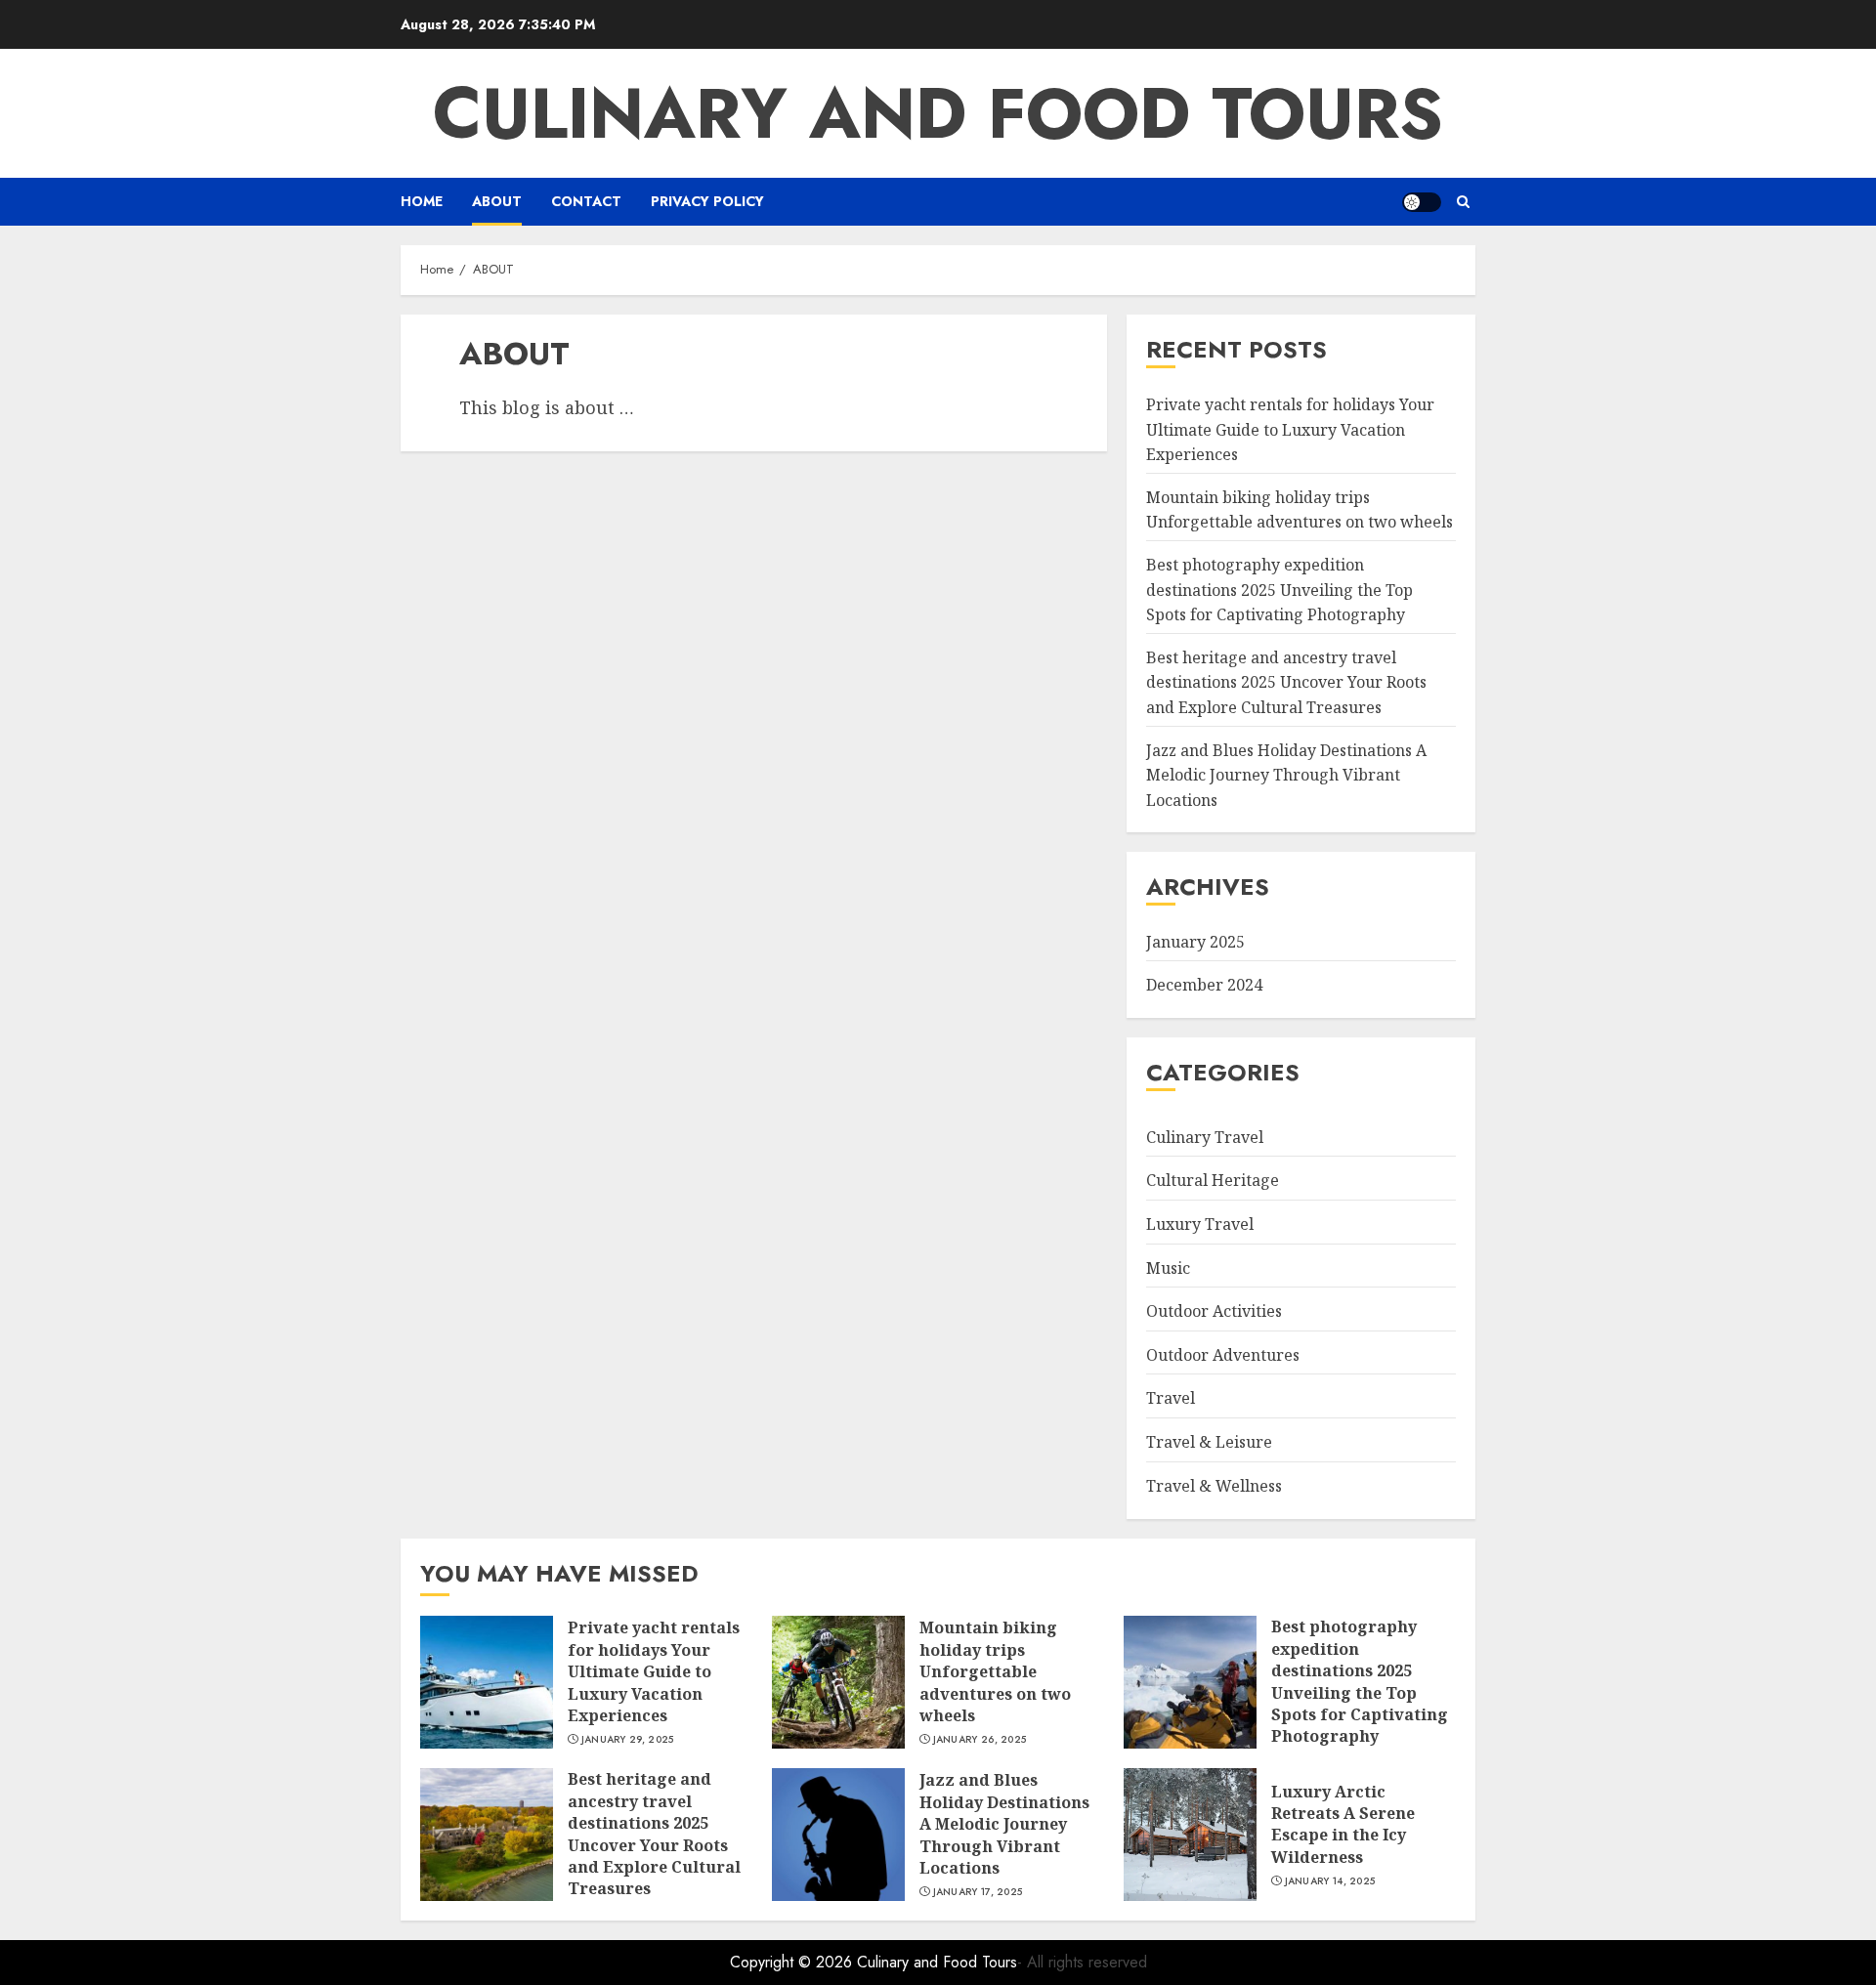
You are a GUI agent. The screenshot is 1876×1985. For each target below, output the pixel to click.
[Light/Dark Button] (1422, 202)
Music (1168, 1268)
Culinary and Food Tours (938, 113)
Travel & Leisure (1209, 1442)
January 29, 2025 (628, 1740)
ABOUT (497, 201)
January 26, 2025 (980, 1740)
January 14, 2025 (1330, 1881)
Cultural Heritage (1213, 1180)
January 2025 (1195, 942)
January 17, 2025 (978, 1892)
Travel (1171, 1398)
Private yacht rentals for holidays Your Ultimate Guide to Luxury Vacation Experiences (1290, 429)
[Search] (1463, 202)
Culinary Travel (1205, 1137)
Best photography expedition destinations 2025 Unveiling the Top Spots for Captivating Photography (1279, 590)
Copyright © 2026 (793, 1962)
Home (422, 201)
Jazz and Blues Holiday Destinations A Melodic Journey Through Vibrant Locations (1286, 775)
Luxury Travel (1200, 1224)
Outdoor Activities (1214, 1311)
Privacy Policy (707, 201)
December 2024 (1204, 985)
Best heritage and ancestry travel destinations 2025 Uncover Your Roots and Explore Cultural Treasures (1286, 682)
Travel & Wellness (1214, 1486)
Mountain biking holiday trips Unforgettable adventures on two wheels (1300, 510)
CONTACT (586, 201)
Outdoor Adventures (1223, 1355)
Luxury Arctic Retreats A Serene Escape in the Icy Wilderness (1343, 1824)
